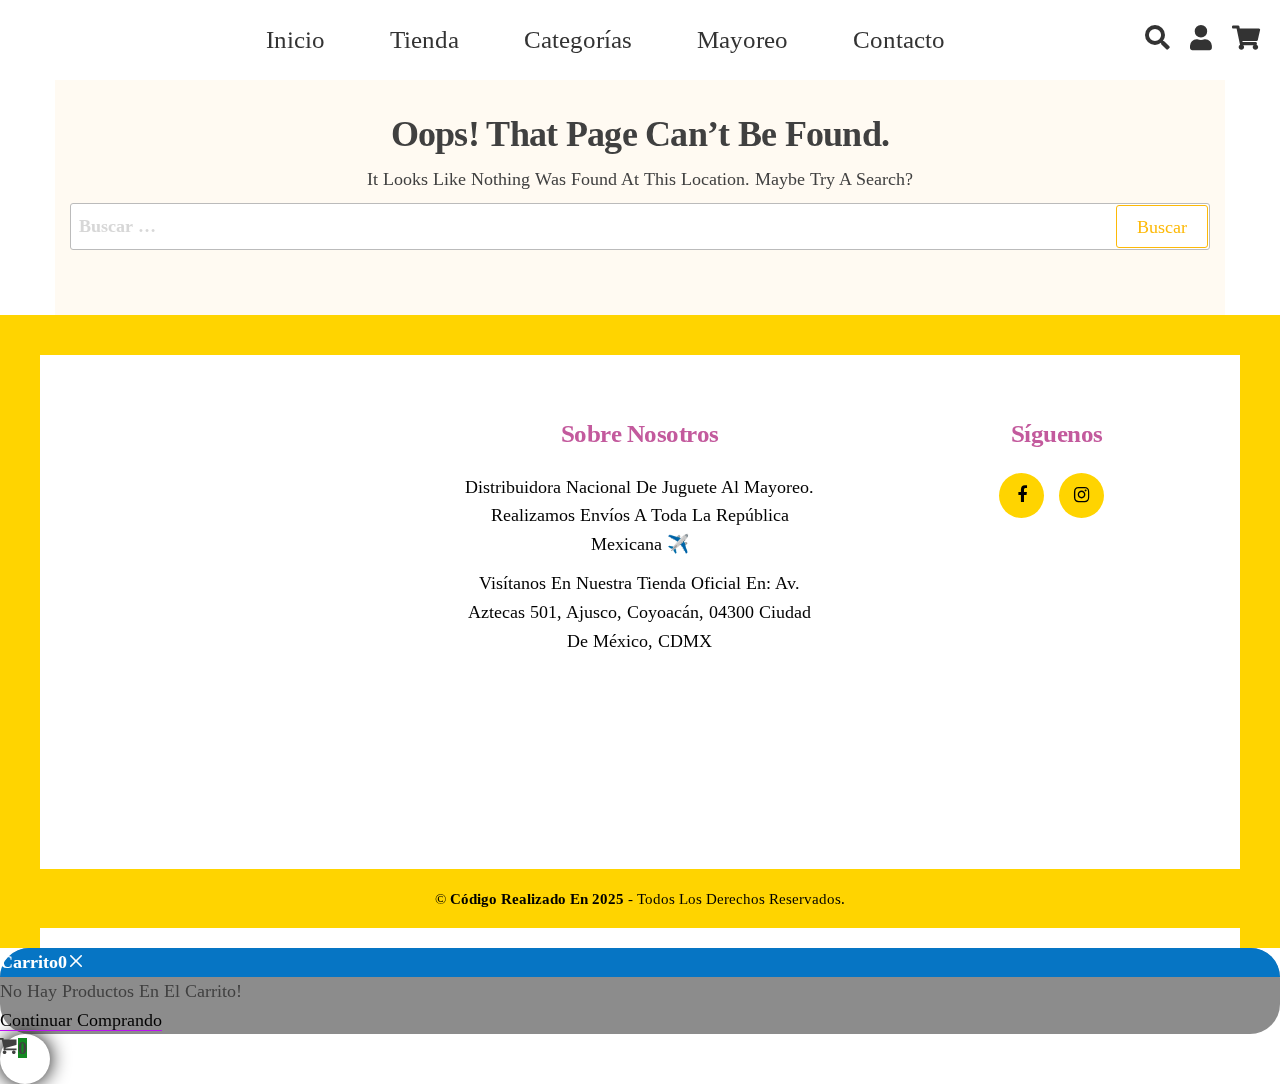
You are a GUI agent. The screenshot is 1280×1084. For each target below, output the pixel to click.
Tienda (424, 39)
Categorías (578, 39)
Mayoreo (742, 39)
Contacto (899, 39)
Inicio (295, 39)
